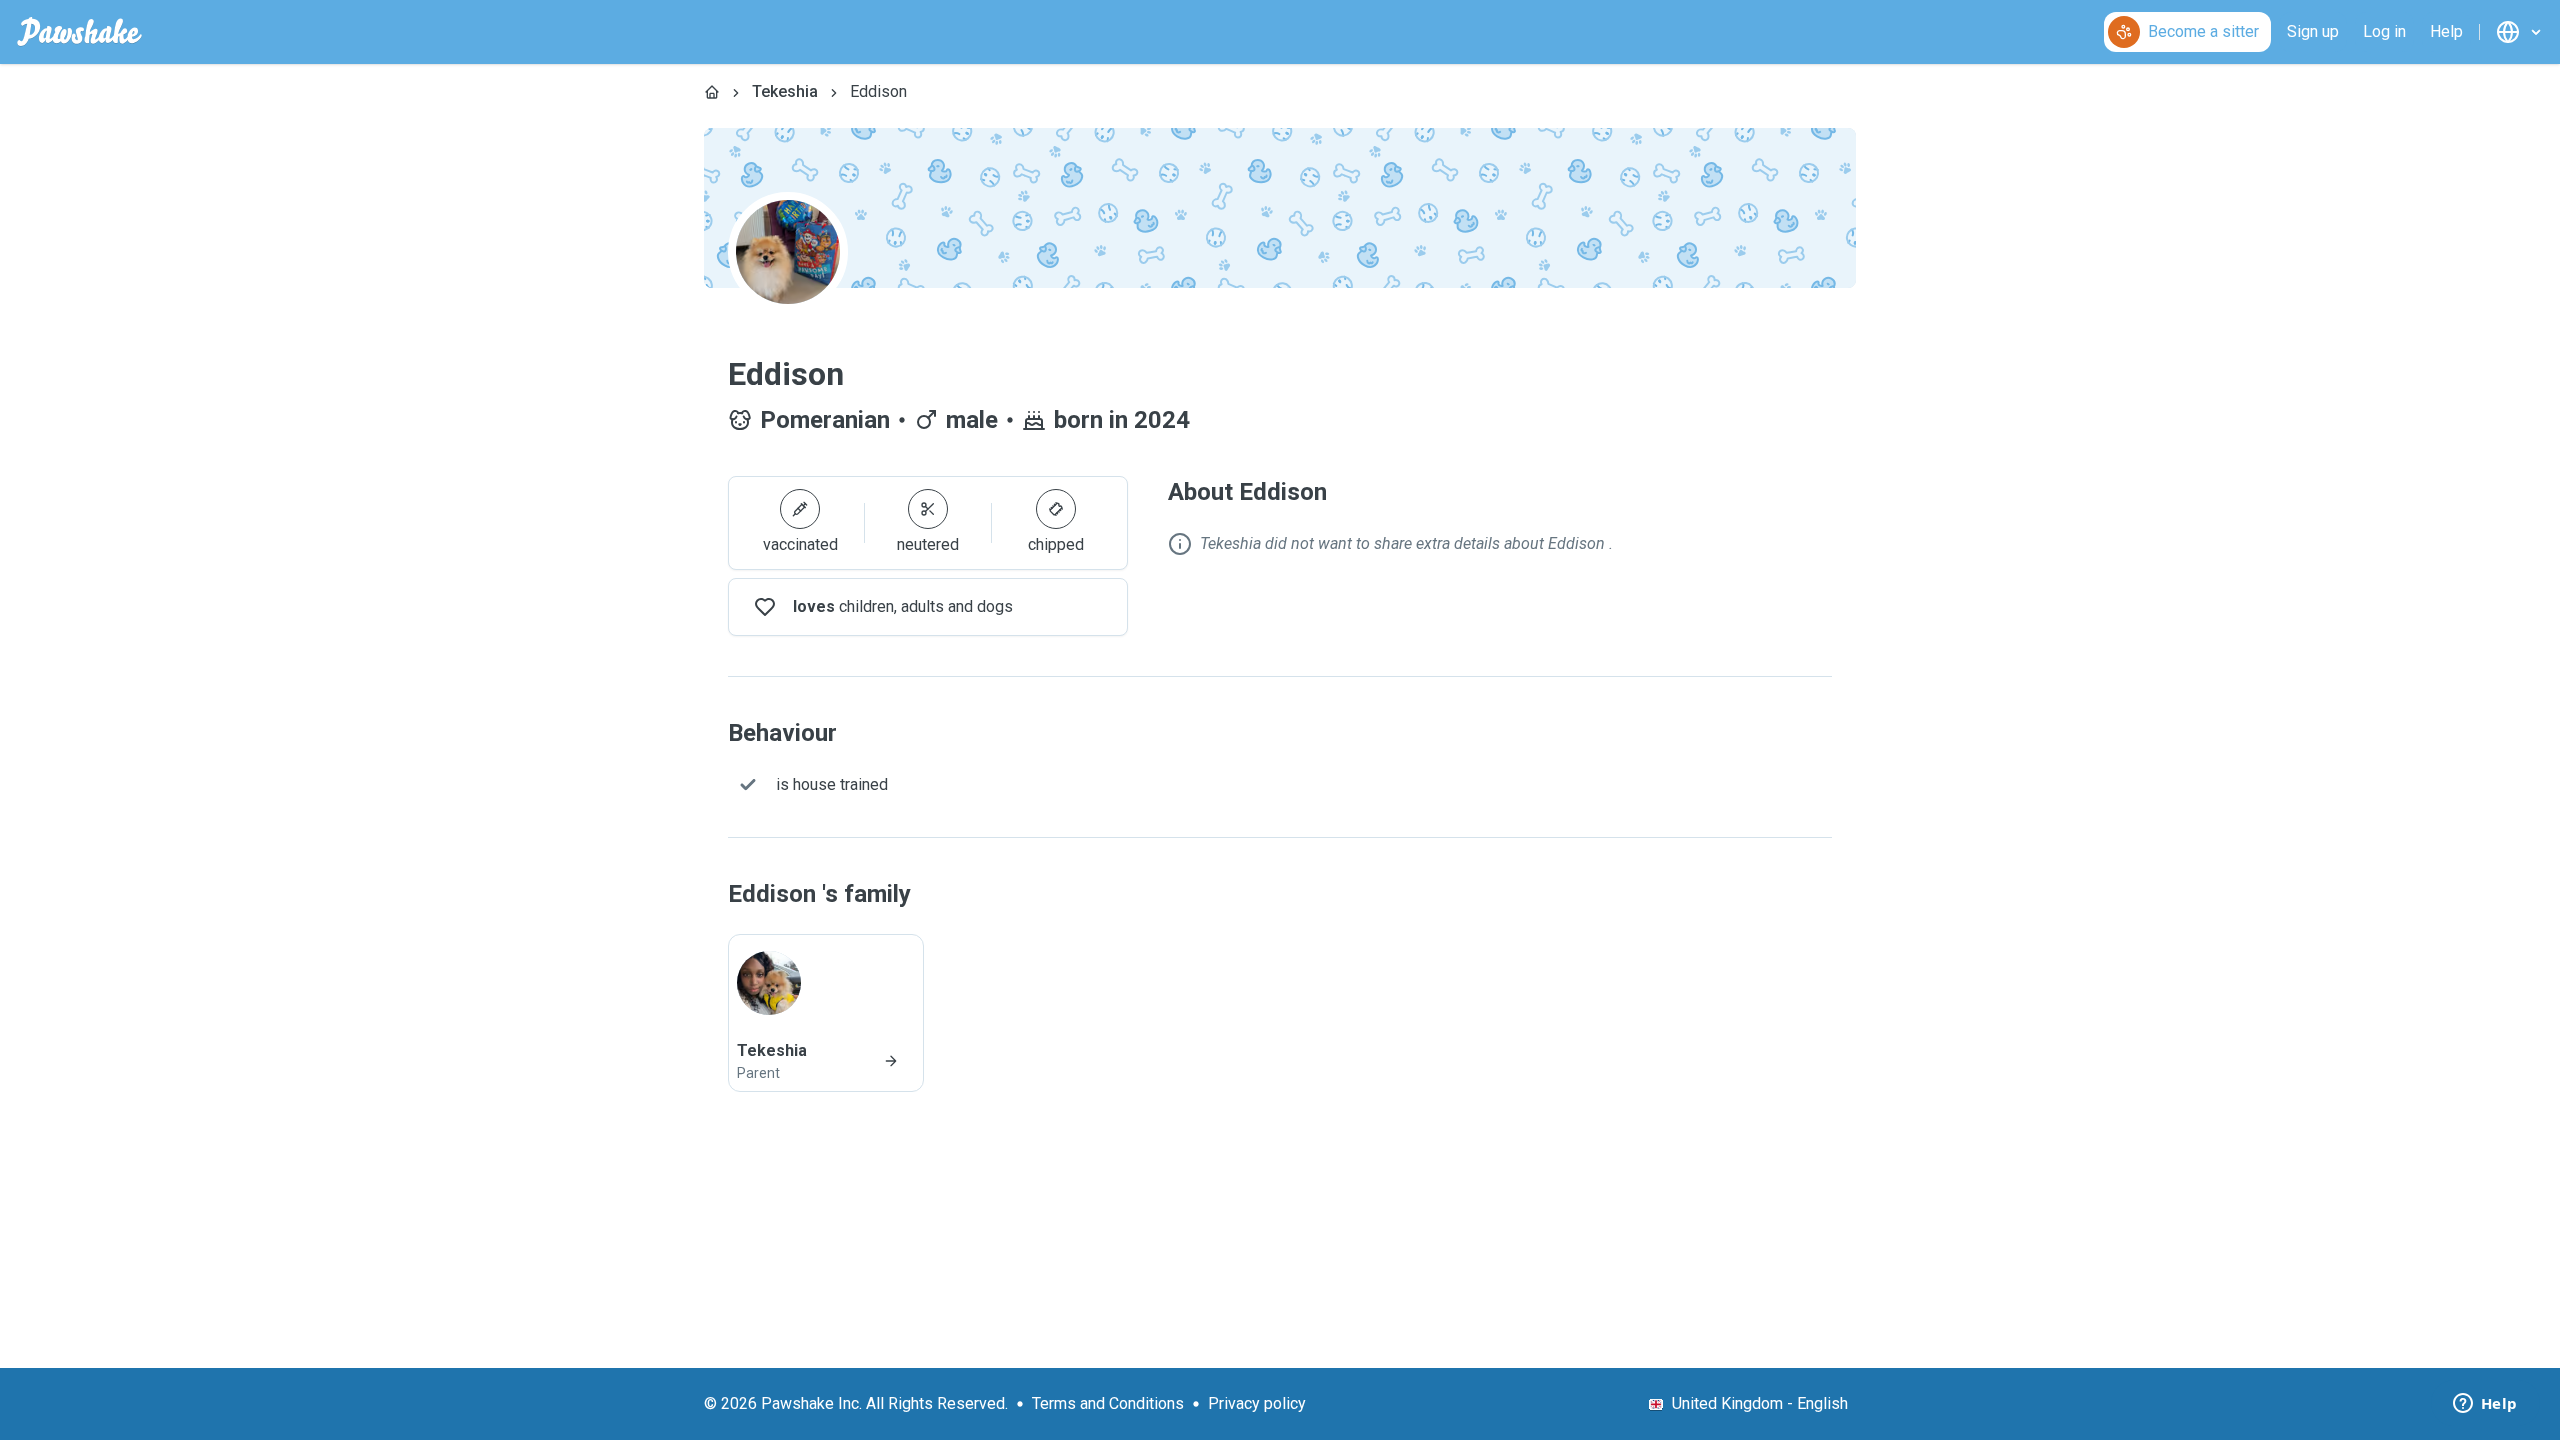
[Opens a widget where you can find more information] (2485, 1405)
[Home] (712, 92)
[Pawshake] (79, 32)
